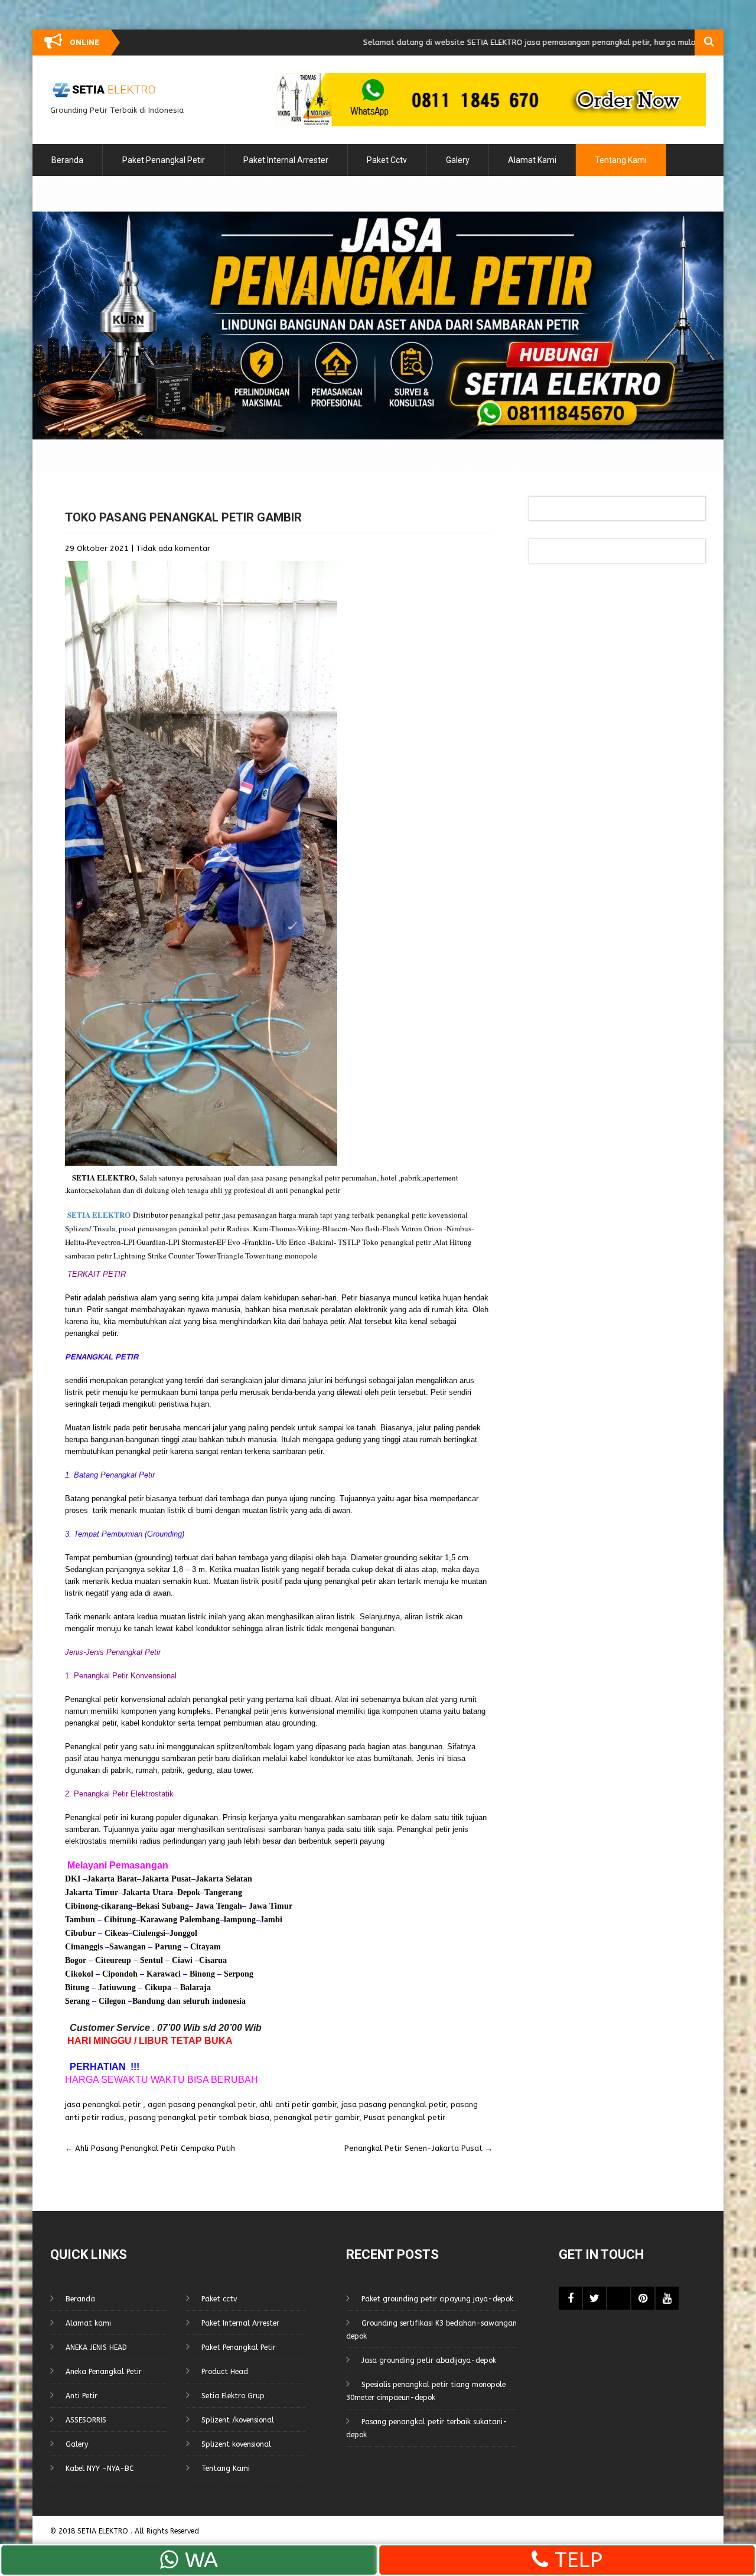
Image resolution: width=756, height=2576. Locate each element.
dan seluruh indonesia (205, 2001)
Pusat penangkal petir (405, 2117)
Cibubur (80, 1933)
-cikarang (115, 1906)
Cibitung (119, 1920)
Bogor (76, 1960)
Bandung (149, 2001)
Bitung (77, 1988)
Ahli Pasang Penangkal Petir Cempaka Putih (150, 2148)
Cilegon (112, 2001)
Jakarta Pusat (166, 1879)
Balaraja (195, 1988)
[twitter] (594, 2298)
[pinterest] (643, 2298)
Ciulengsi (149, 1933)
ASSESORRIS (86, 2420)
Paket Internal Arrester (286, 160)
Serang (77, 2001)
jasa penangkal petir (103, 2104)
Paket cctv (387, 160)
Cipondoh (119, 1974)
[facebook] (570, 2298)
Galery (458, 160)
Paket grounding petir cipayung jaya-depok (437, 2299)
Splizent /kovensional (238, 2420)
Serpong (237, 1974)
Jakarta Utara (148, 1892)
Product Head (225, 2372)
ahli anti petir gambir (298, 2104)
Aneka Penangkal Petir (104, 2372)
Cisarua (213, 1960)
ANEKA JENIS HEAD (96, 2347)
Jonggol (183, 1933)
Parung (167, 1947)
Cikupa (157, 1988)
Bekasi (148, 1906)
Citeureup (113, 1960)
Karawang (159, 1920)
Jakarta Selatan (224, 1879)
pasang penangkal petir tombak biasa (199, 2117)
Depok (189, 1892)
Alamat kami (532, 160)
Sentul (151, 1960)
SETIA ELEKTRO (104, 1177)
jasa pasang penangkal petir (394, 2104)
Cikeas (115, 1933)
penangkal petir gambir (317, 2117)
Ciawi (183, 1960)
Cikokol (79, 1974)
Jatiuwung (117, 1988)
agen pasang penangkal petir (201, 2104)
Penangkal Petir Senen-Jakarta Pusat (418, 2148)
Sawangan (128, 1947)
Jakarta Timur (92, 1892)
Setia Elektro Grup (233, 2396)
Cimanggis (84, 1947)
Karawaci (164, 1974)
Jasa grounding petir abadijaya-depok (429, 2360)
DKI (74, 1879)
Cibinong (82, 1906)
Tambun (80, 1920)
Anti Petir (82, 2396)
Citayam (204, 1947)
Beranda (67, 160)
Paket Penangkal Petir (164, 160)
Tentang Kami (621, 160)
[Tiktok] (619, 2298)
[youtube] (667, 2298)
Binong (202, 1974)
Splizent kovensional (236, 2444)
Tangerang (223, 1892)
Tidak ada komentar (173, 548)
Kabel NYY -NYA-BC (100, 2469)
